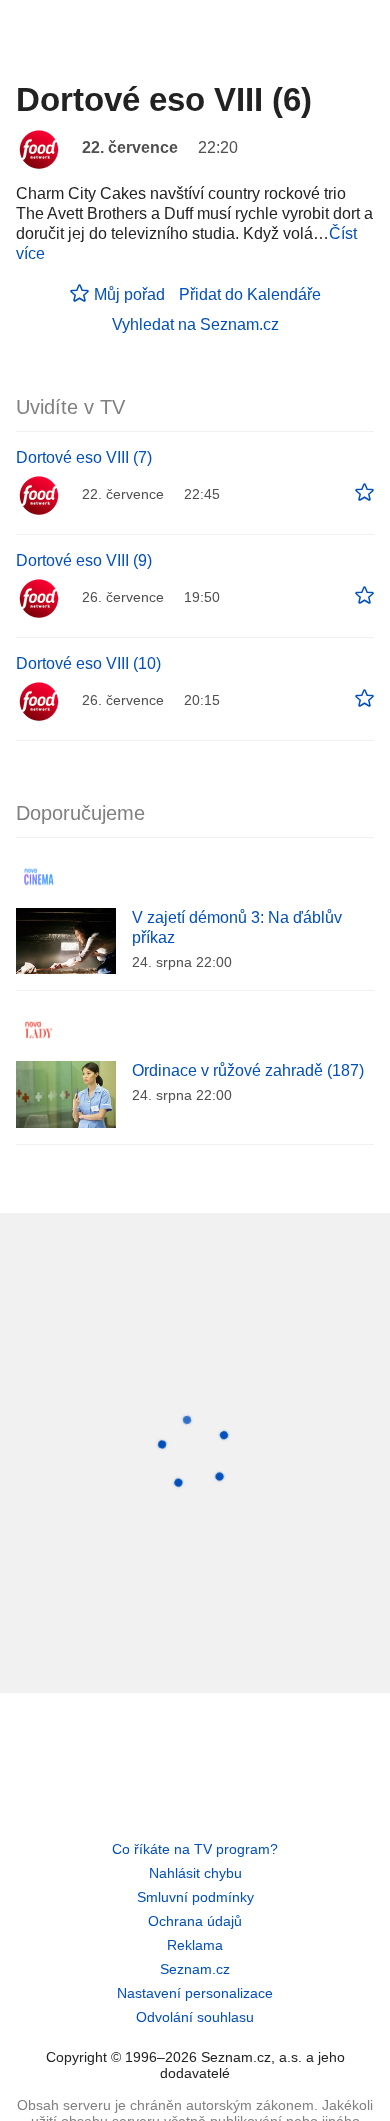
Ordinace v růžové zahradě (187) (248, 1070)
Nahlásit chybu (195, 1873)
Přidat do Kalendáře (250, 294)
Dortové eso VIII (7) (84, 457)
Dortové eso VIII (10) (88, 663)
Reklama (195, 1945)
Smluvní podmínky (195, 1897)
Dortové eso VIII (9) (84, 560)
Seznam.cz (195, 1969)
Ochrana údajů (195, 1921)
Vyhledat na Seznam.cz (195, 324)
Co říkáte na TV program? (195, 1849)
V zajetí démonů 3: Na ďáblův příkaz (237, 927)
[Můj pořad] (364, 493)
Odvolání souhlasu (195, 2017)
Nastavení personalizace (195, 1993)
